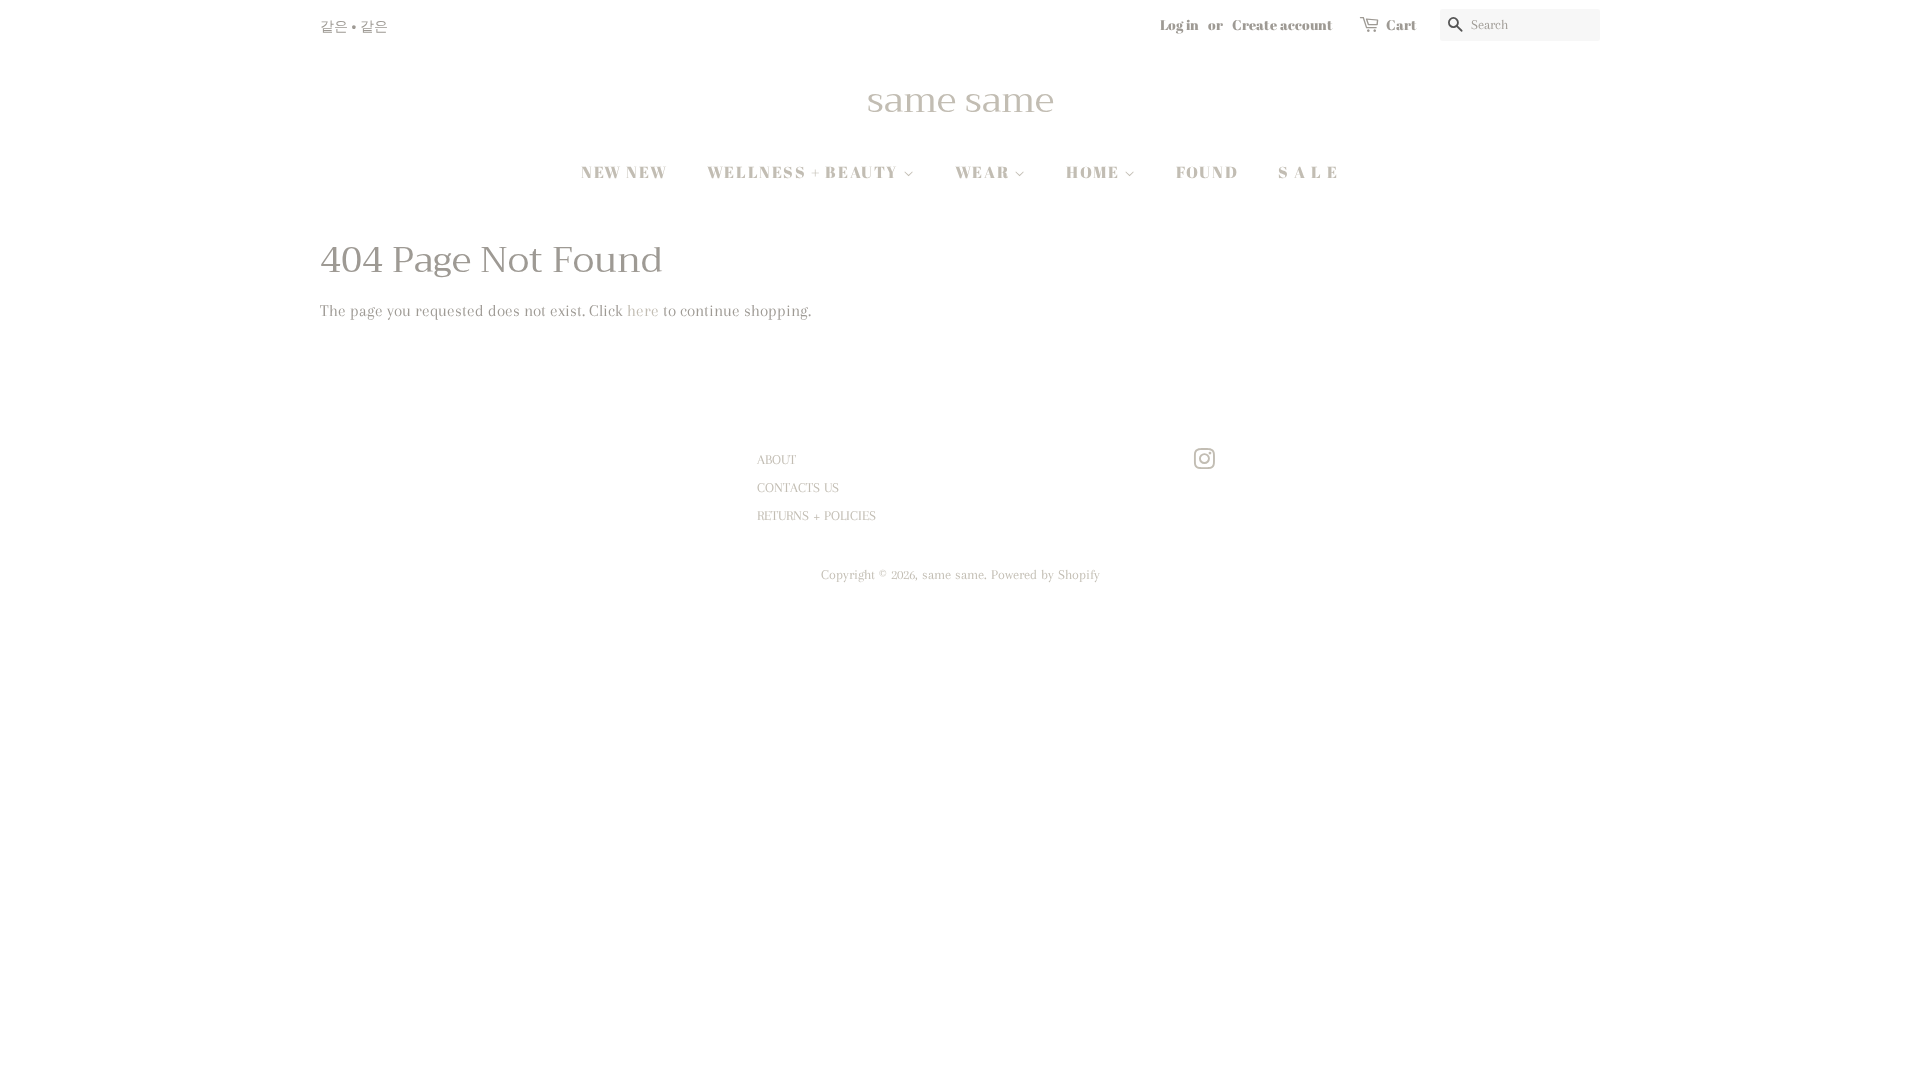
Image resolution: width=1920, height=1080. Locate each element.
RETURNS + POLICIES (816, 515)
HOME (1095, 172)
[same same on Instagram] (1204, 463)
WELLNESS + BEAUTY (805, 172)
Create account (1282, 24)
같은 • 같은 (354, 25)
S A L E (1308, 172)
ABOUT (776, 459)
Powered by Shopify (1045, 574)
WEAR (984, 172)
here (643, 310)
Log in (1179, 24)
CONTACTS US (798, 487)
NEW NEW (624, 172)
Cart (1401, 24)
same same (960, 100)
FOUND (1207, 172)
